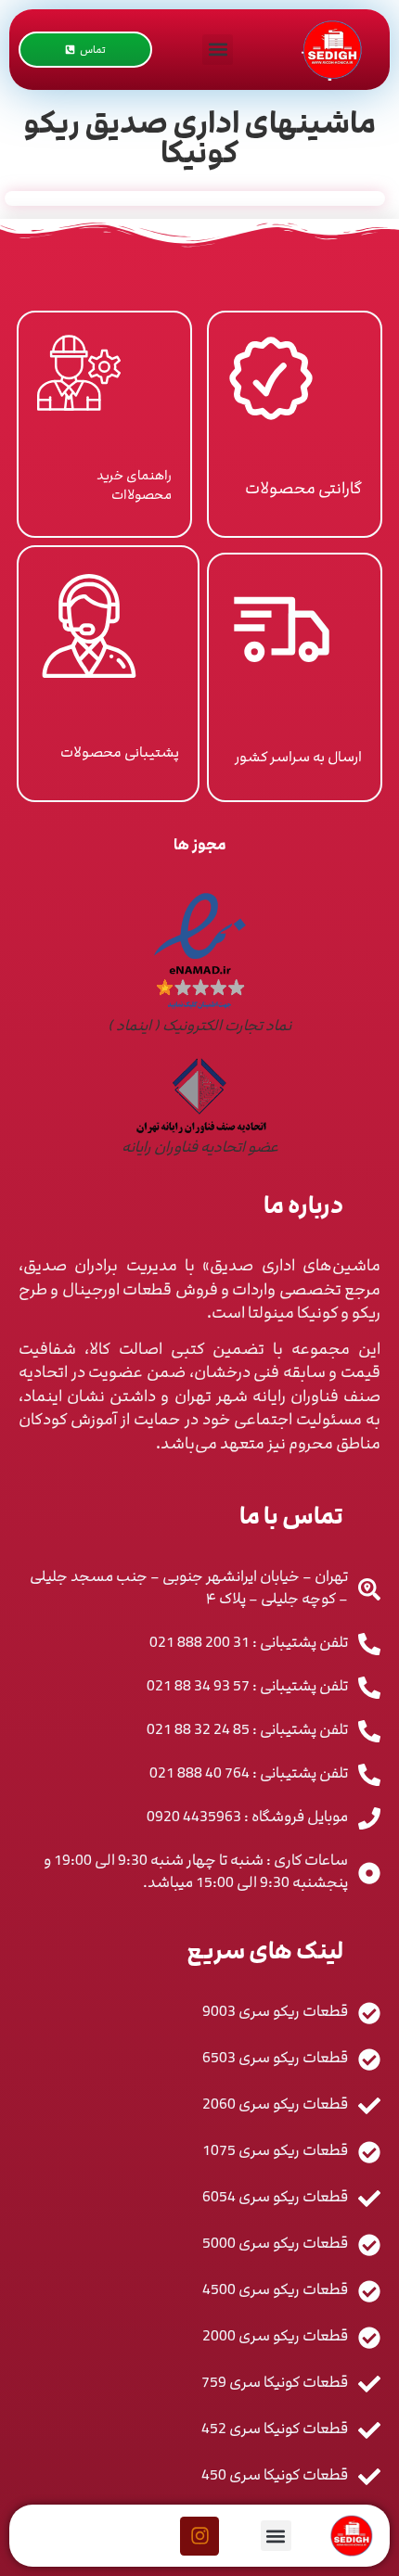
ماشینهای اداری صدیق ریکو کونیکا (199, 138)
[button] (218, 50)
